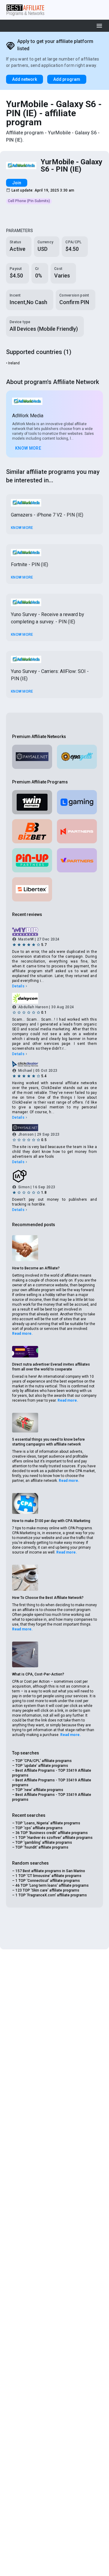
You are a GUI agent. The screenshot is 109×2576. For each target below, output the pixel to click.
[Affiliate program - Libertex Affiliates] (32, 889)
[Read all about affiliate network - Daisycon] (54, 998)
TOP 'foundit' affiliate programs (42, 1847)
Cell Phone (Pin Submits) (29, 201)
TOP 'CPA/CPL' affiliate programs (44, 1761)
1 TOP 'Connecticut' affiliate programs (48, 1881)
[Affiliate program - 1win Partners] (32, 802)
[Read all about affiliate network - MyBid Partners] (54, 932)
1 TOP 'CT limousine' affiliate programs (48, 1876)
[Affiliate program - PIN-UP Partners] (32, 860)
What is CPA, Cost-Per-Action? (38, 1674)
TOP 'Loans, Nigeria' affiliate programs (48, 1823)
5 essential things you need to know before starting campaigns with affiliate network (48, 1442)
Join (17, 183)
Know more (28, 448)
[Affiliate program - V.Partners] (77, 860)
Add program (67, 79)
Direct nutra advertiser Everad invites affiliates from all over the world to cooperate (51, 1367)
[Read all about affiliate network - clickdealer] (54, 1064)
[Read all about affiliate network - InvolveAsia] (54, 1176)
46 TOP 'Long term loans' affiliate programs (52, 1885)
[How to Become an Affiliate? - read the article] (25, 1248)
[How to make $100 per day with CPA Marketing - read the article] (25, 1504)
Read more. (22, 1334)
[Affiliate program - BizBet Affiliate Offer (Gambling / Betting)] (32, 831)
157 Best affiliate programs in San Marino (50, 1871)
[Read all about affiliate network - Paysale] (32, 757)
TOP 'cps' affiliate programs (39, 1828)
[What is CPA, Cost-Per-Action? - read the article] (25, 1655)
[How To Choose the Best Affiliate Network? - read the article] (25, 1578)
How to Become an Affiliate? (36, 1268)
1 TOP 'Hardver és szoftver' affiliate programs (54, 1838)
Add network (25, 79)
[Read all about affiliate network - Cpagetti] (77, 757)
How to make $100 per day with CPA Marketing (51, 1521)
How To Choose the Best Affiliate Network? (48, 1598)
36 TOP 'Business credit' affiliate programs (52, 1833)
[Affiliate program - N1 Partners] (77, 831)
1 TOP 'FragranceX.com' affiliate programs (51, 1895)
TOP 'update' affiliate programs (42, 1766)
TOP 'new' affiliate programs (39, 1790)
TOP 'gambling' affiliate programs (44, 1843)
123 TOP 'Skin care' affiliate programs (47, 1890)
